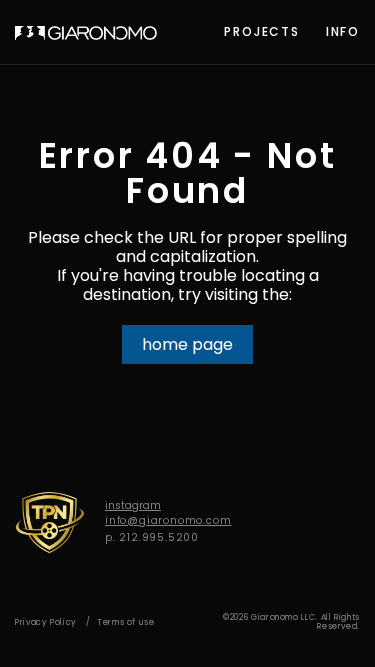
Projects (261, 31)
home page (187, 344)
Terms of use (126, 622)
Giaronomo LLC (86, 33)
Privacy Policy (46, 622)
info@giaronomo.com (168, 520)
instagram (133, 505)
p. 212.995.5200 (152, 537)
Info (343, 31)
